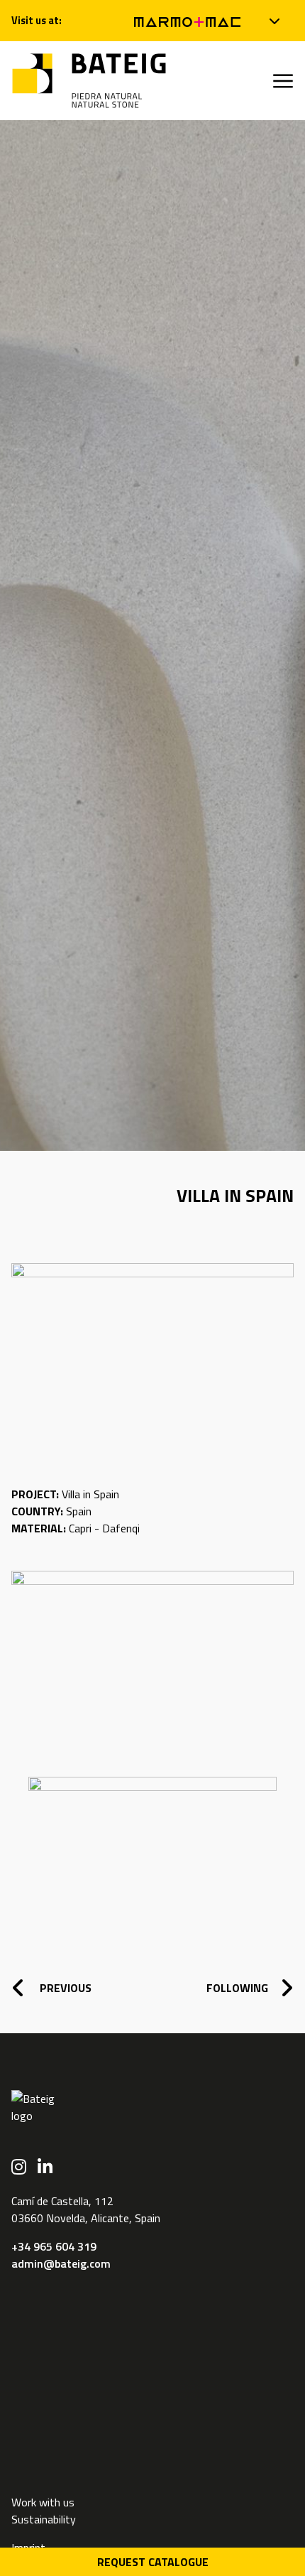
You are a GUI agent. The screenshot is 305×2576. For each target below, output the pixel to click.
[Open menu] (283, 81)
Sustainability (44, 2519)
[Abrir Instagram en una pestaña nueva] (19, 2167)
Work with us (43, 2502)
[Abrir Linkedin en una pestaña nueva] (45, 2167)
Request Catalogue (153, 2562)
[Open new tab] (187, 21)
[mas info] (275, 21)
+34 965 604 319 (54, 2246)
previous (64, 1988)
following (237, 1988)
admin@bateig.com (61, 2263)
